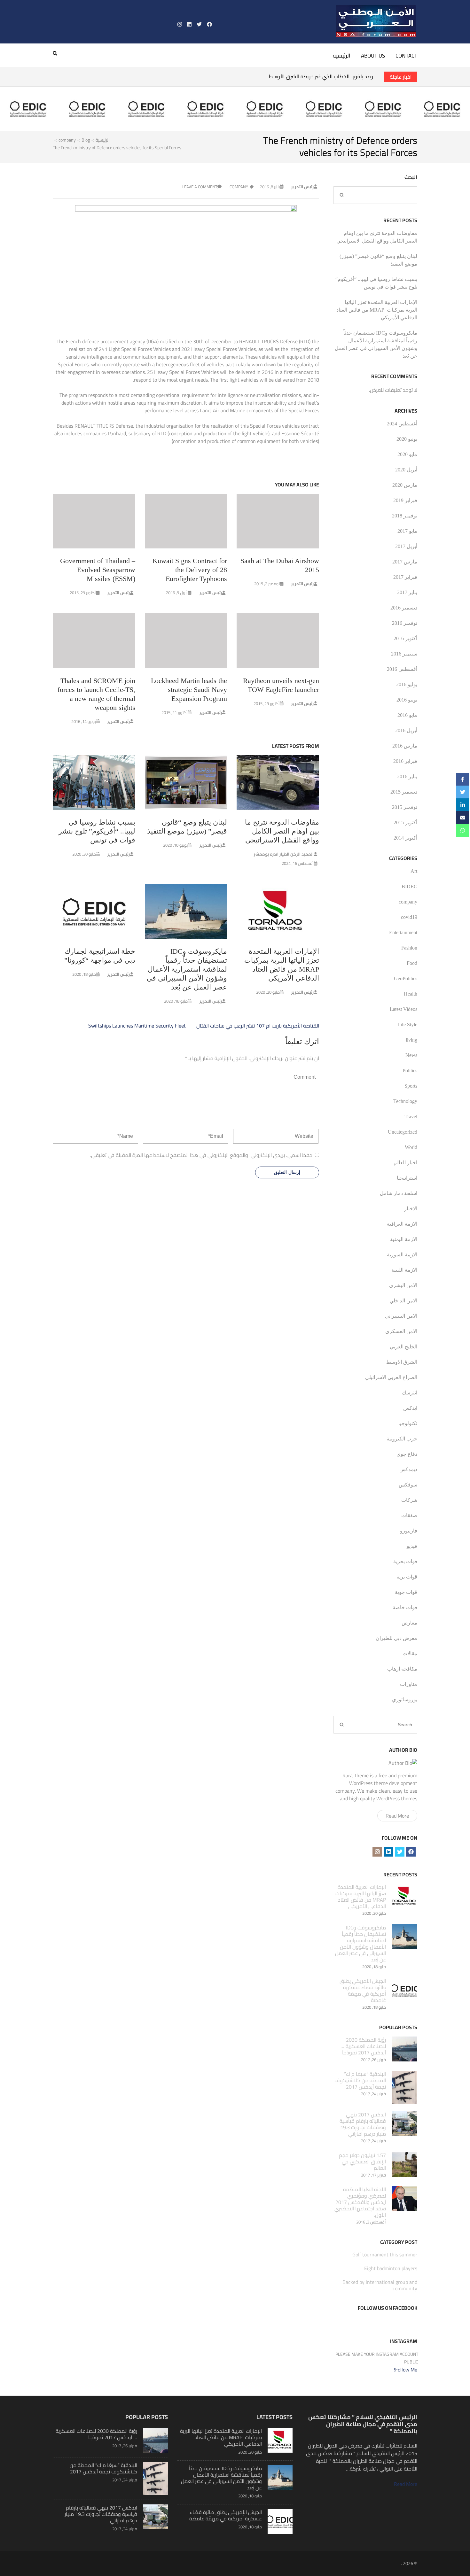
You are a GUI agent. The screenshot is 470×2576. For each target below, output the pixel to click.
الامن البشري (403, 1285)
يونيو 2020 (407, 439)
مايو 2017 (407, 531)
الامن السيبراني (401, 1316)
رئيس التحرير (302, 187)
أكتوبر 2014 (405, 838)
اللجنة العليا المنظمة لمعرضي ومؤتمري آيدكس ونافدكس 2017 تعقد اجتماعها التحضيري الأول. (360, 2202)
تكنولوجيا (408, 1423)
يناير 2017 (407, 592)
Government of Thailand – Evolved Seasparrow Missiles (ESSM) (98, 570)
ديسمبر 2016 (404, 608)
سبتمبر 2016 (404, 654)
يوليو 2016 (407, 684)
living (411, 1040)
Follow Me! (406, 2370)
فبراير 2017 (405, 577)
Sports (411, 1086)
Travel (411, 1117)
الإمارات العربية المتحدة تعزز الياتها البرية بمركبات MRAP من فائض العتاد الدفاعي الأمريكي (377, 310)
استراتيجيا (407, 1178)
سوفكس (408, 1485)
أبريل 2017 (406, 546)
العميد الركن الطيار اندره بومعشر (284, 854)
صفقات (409, 1515)
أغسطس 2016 (402, 669)
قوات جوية (406, 1592)
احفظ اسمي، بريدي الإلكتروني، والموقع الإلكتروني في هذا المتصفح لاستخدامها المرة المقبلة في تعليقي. (202, 1155)
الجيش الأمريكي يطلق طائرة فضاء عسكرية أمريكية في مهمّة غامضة (363, 1990)
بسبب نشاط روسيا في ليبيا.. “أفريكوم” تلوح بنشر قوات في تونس (97, 831)
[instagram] (180, 24)
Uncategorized (403, 1132)
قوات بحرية (405, 1561)
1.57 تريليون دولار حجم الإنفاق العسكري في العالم (362, 2161)
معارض (409, 1623)
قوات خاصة (405, 1607)
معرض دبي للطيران (396, 1638)
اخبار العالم (405, 1163)
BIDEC (409, 886)
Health (411, 994)
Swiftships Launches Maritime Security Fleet (137, 1026)
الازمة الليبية (404, 1270)
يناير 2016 (407, 776)
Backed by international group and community (380, 2285)
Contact (406, 56)
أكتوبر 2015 (405, 822)
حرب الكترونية (402, 1439)
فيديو (412, 1546)
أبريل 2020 (406, 470)
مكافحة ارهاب (402, 1669)
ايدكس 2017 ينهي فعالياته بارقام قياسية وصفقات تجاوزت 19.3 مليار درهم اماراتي (363, 2124)
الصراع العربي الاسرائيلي (391, 1377)
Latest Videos (403, 1009)
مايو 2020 (407, 454)
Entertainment (403, 932)
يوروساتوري (405, 1699)
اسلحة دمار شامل (399, 1193)
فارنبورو (409, 1531)
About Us (373, 56)
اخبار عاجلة (401, 77)
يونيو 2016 (407, 700)
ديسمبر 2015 (404, 792)
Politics (410, 1071)
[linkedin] (189, 24)
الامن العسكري (401, 1331)
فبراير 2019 (405, 500)
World (411, 1147)
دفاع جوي (407, 1454)
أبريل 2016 (406, 730)
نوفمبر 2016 (405, 623)
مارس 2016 (405, 746)
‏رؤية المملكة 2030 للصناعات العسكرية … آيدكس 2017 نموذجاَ (363, 2046)
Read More (397, 1816)
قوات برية (407, 1577)
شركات (409, 1500)
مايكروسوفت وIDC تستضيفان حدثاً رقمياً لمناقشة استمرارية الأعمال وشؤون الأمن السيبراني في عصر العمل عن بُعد (187, 969)
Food (412, 963)
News (411, 1055)
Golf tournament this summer (385, 2254)
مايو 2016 (407, 715)
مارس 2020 (405, 485)
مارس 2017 (405, 562)
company (239, 187)
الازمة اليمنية (404, 1239)
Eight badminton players (391, 2268)
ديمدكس (408, 1469)
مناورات (409, 1684)
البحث (411, 177)
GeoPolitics (406, 978)
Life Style (407, 1024)
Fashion (409, 948)
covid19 (409, 917)
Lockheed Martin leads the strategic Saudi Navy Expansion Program (189, 690)
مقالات (410, 1653)
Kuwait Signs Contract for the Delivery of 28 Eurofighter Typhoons (190, 570)
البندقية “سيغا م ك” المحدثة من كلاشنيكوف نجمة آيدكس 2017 (360, 2080)
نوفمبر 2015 (405, 807)
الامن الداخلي (403, 1301)
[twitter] (199, 24)
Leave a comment (200, 187)
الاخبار (411, 1209)
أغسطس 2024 (402, 424)
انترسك (410, 1393)
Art (414, 871)
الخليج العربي (403, 1347)
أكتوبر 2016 (405, 638)
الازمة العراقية (402, 1224)
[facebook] (209, 24)
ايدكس (410, 1408)
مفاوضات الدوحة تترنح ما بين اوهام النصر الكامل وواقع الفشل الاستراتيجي (282, 831)
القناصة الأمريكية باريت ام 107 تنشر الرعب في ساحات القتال (258, 1026)
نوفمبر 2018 (405, 516)
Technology (405, 1101)
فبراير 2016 (405, 761)
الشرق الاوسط (402, 1362)
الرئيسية (342, 56)
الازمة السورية (402, 1255)
